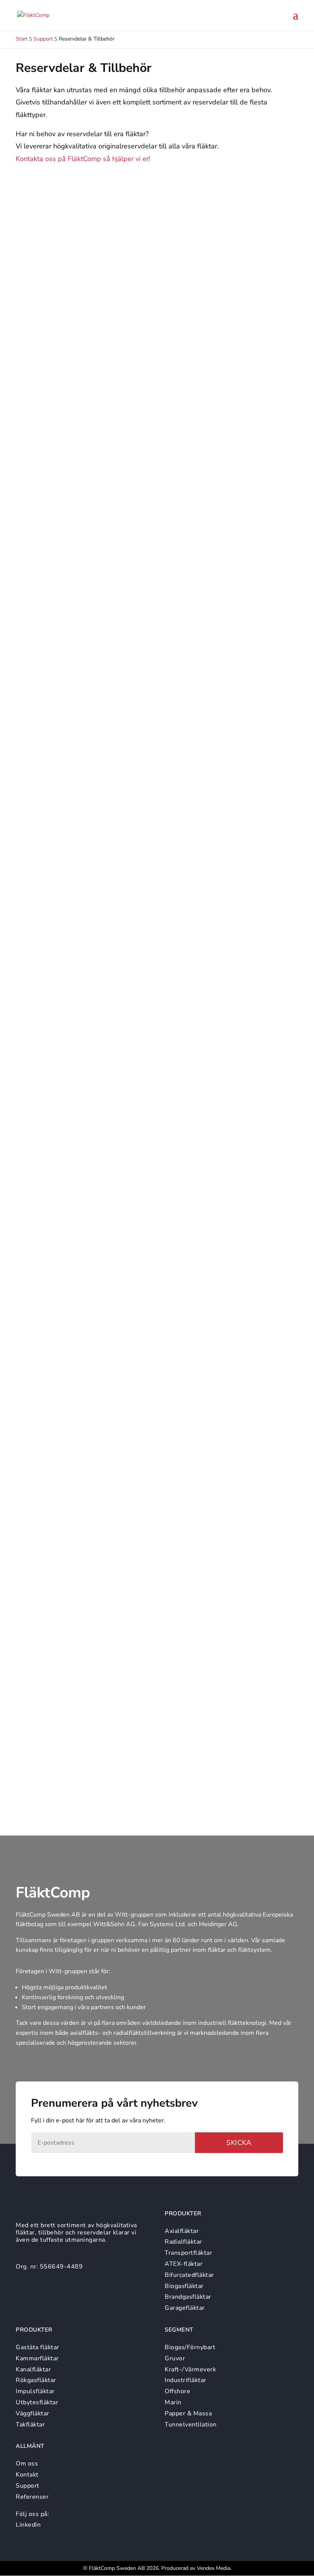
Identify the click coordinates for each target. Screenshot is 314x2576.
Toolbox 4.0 (48, 828)
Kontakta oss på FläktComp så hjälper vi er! (83, 159)
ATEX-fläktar (184, 2264)
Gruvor (175, 2358)
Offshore (177, 2391)
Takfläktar (30, 2425)
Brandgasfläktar (188, 2297)
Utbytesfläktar (37, 2402)
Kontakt (27, 2475)
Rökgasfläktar (36, 2380)
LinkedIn (28, 2525)
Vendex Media (213, 2568)
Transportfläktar (188, 2253)
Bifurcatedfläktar (189, 2275)
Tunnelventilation (191, 2425)
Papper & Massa (188, 2413)
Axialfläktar (182, 2231)
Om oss (27, 2464)
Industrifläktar (186, 2380)
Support (28, 2486)
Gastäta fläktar (38, 2347)
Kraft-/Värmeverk (190, 2369)
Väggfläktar (33, 2413)
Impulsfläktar (35, 2391)
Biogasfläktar (184, 2286)
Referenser (32, 2497)
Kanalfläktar (33, 2369)
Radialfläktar (183, 2242)
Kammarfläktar (37, 2358)
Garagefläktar (185, 2308)
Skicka (239, 2143)
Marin (173, 2402)
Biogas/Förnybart (190, 2347)
